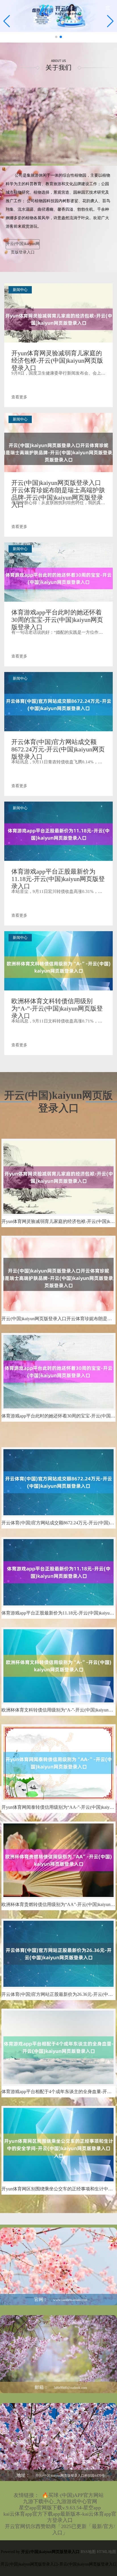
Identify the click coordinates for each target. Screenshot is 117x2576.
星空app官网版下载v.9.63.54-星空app (60, 2508)
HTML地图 (106, 2552)
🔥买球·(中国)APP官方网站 (73, 2495)
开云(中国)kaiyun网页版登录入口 (23, 245)
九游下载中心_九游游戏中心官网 (60, 2501)
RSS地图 (88, 2552)
